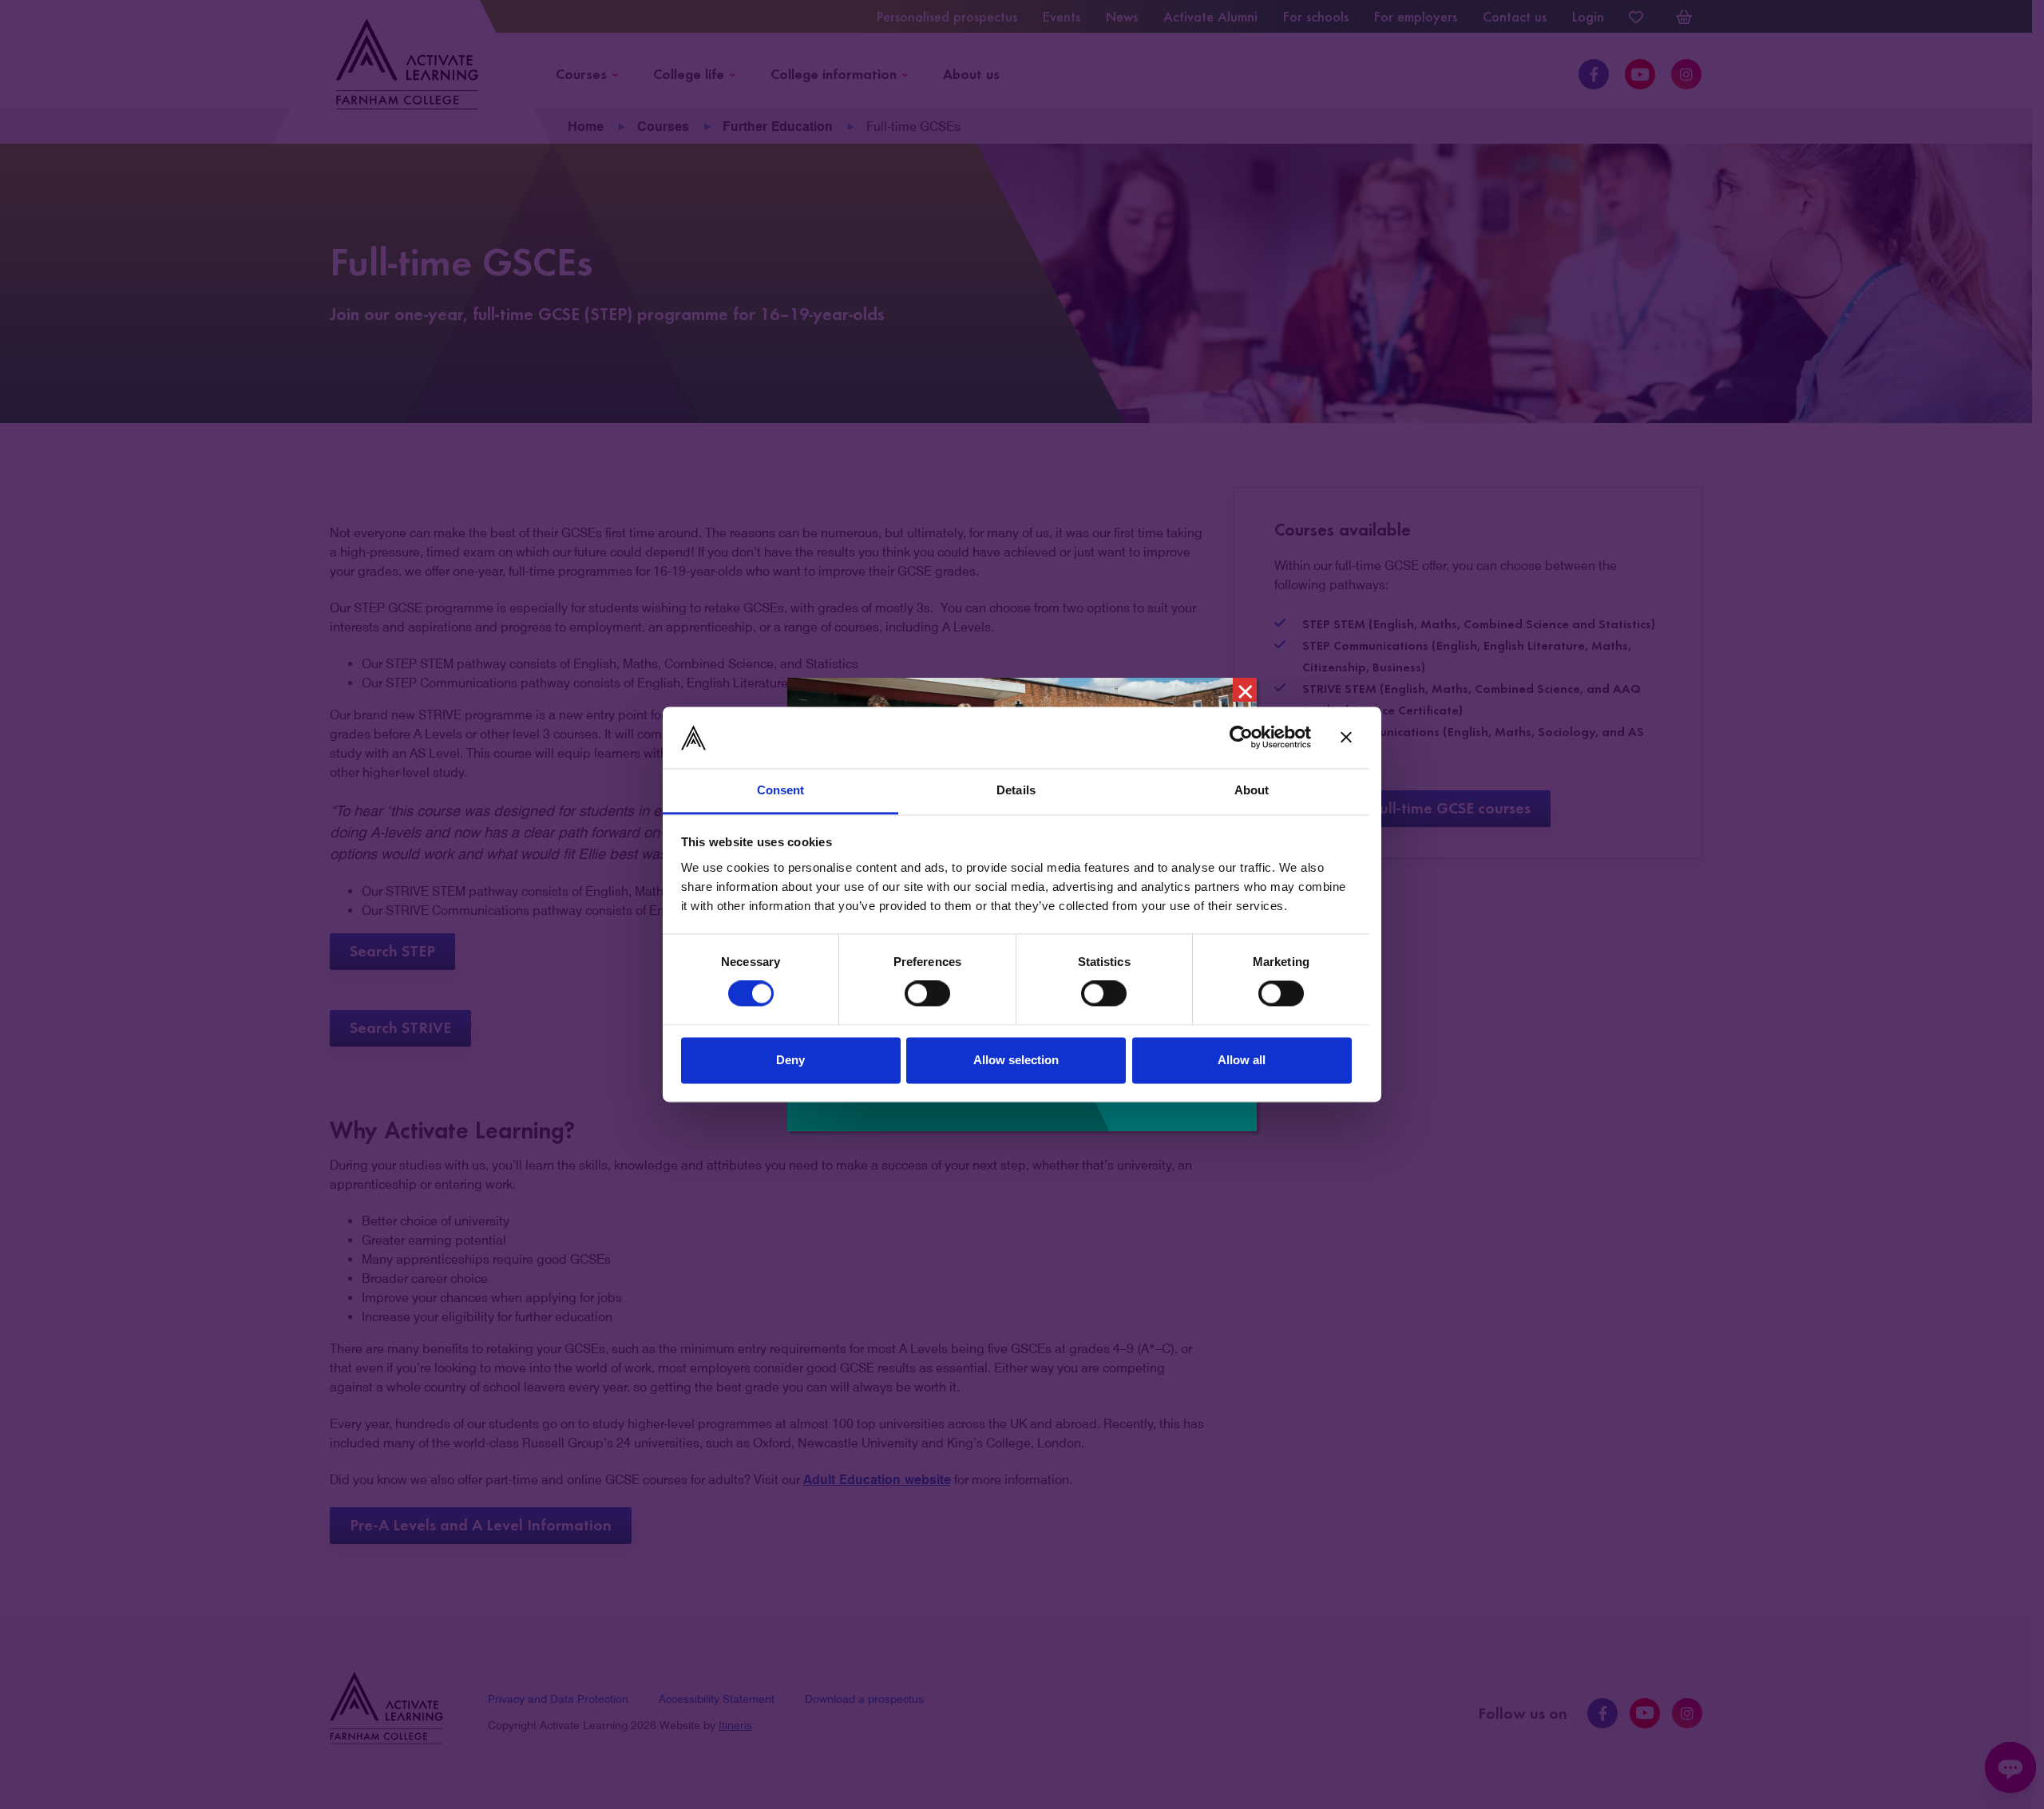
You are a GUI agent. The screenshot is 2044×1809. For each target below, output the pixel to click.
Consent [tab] (781, 790)
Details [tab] (1016, 790)
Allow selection (1016, 1060)
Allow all (1242, 1060)
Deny (790, 1060)
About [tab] (1252, 790)
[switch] (927, 994)
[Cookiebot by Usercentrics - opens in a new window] (1241, 738)
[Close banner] (1346, 738)
